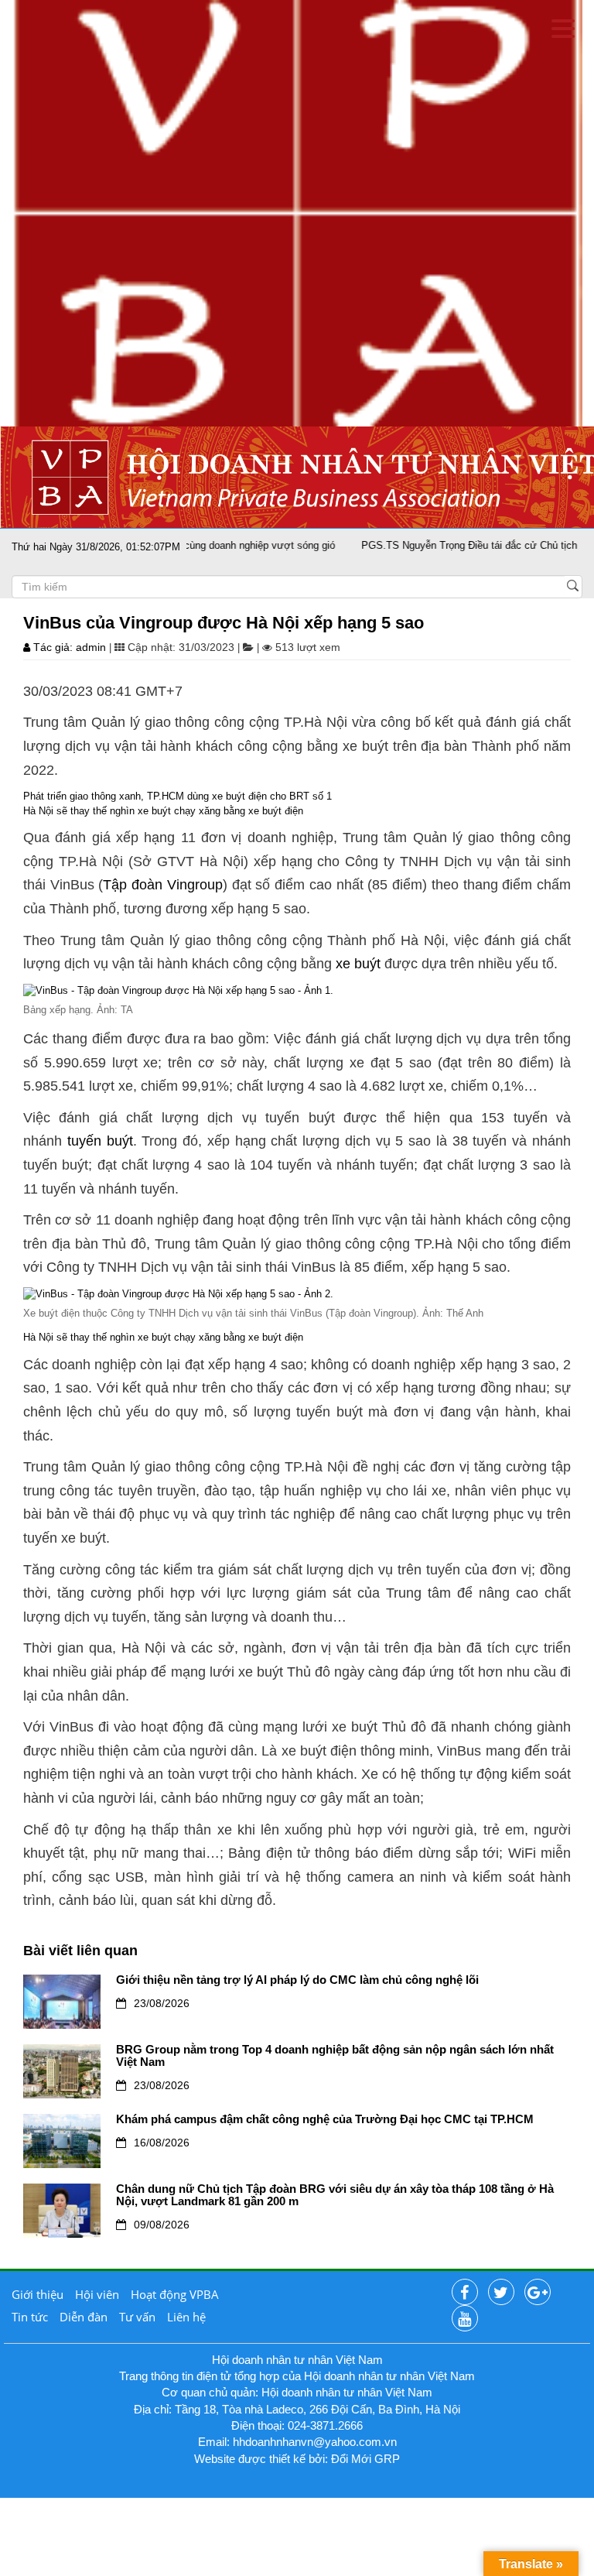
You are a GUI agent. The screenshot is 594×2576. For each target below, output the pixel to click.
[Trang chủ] (297, 212)
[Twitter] (501, 2293)
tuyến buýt (100, 1141)
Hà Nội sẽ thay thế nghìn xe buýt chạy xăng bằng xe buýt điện (163, 811)
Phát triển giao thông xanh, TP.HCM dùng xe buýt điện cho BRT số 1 (178, 796)
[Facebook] (465, 2293)
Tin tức (30, 2317)
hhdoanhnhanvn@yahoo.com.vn (315, 2442)
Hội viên (97, 2294)
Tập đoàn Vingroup (162, 885)
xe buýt (358, 964)
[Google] (538, 2293)
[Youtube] (465, 2319)
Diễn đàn (84, 2317)
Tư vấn (137, 2317)
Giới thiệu (38, 2294)
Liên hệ (186, 2317)
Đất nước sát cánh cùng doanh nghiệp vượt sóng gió (188, 545)
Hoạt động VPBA (175, 2294)
